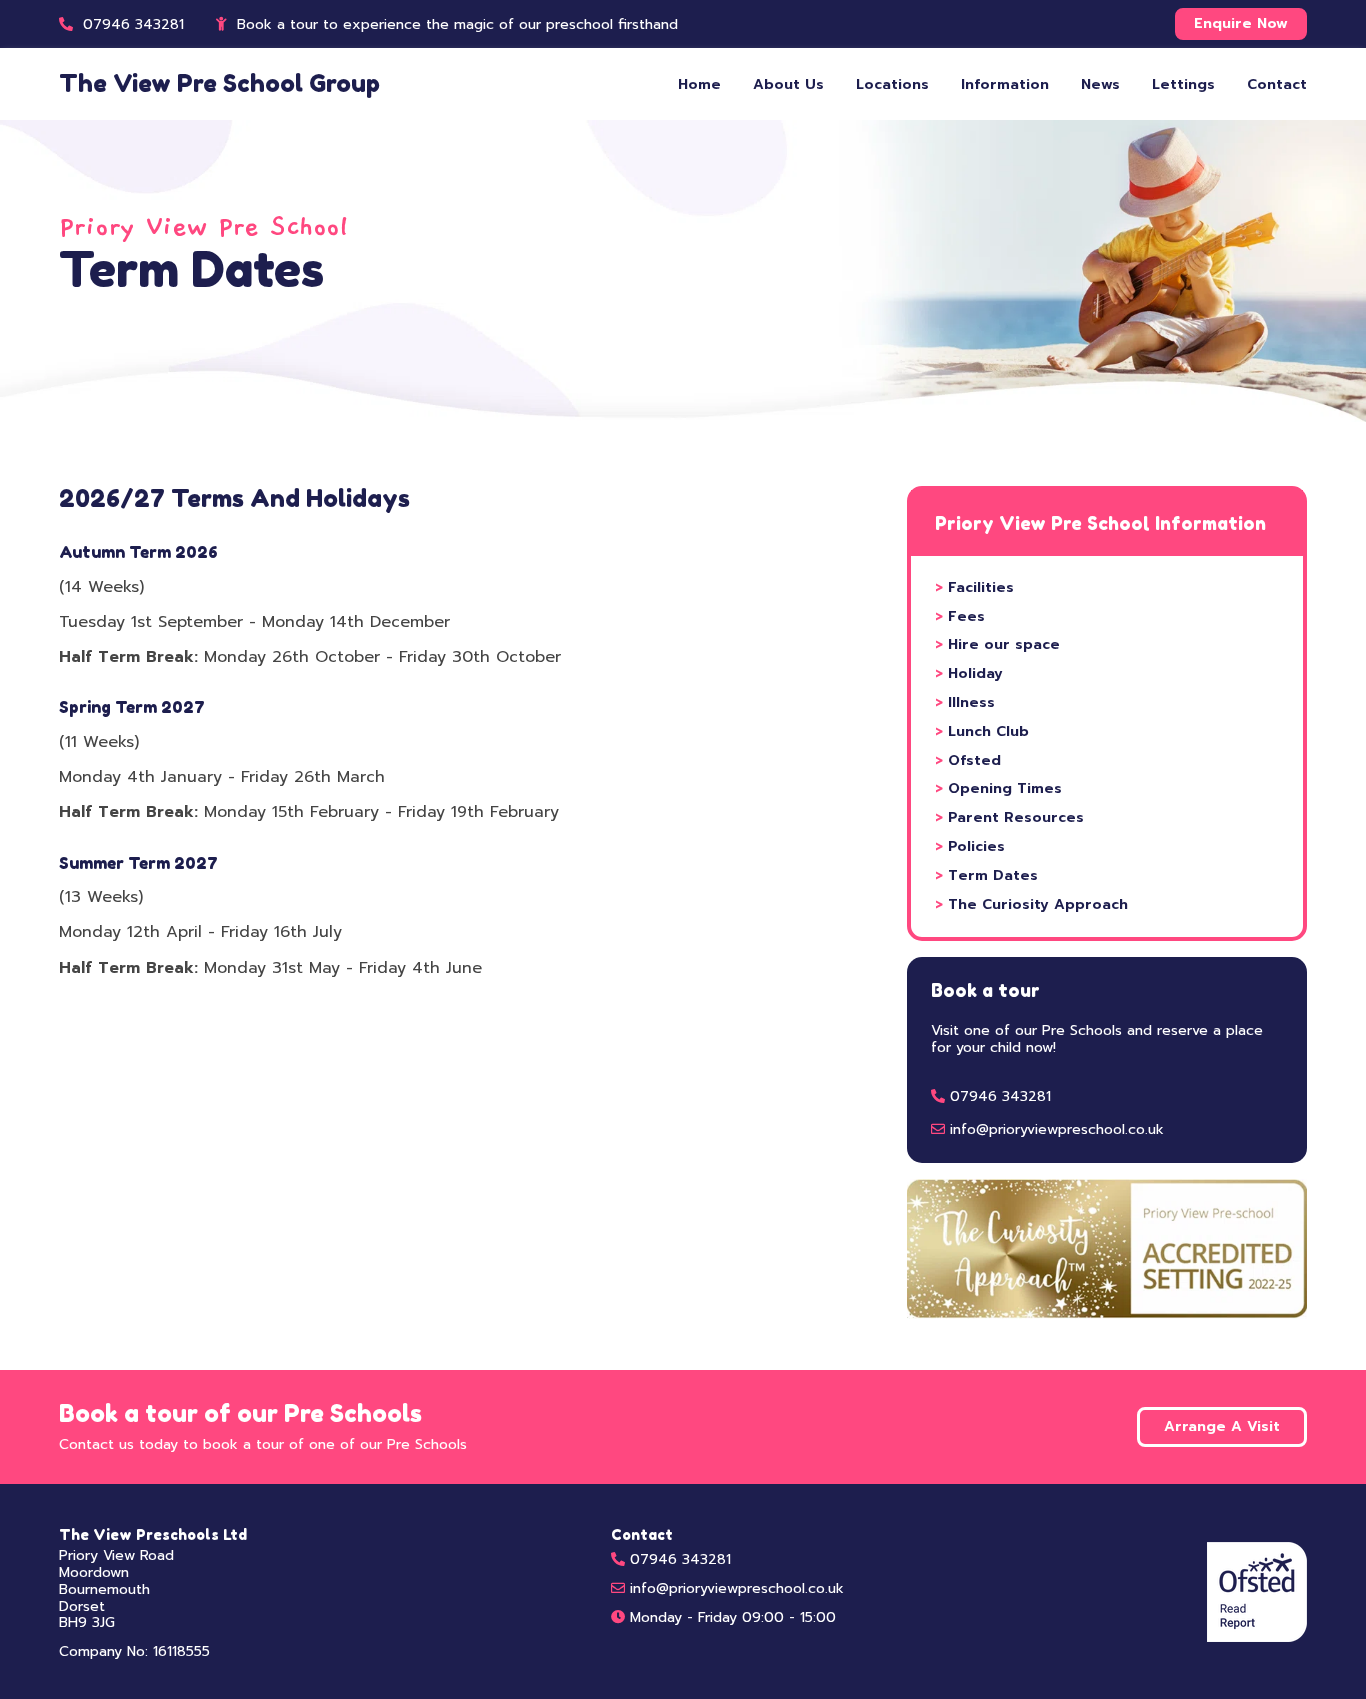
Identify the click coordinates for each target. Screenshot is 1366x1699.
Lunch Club (982, 731)
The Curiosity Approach (1031, 904)
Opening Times (998, 788)
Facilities (974, 587)
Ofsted (968, 760)
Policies (970, 846)
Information (1005, 84)
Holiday (969, 673)
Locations (892, 84)
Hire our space (997, 644)
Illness (965, 702)
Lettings (1183, 84)
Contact (1277, 84)
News (1100, 84)
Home (699, 84)
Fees (960, 616)
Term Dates (986, 875)
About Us (788, 84)
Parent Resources (1009, 817)
